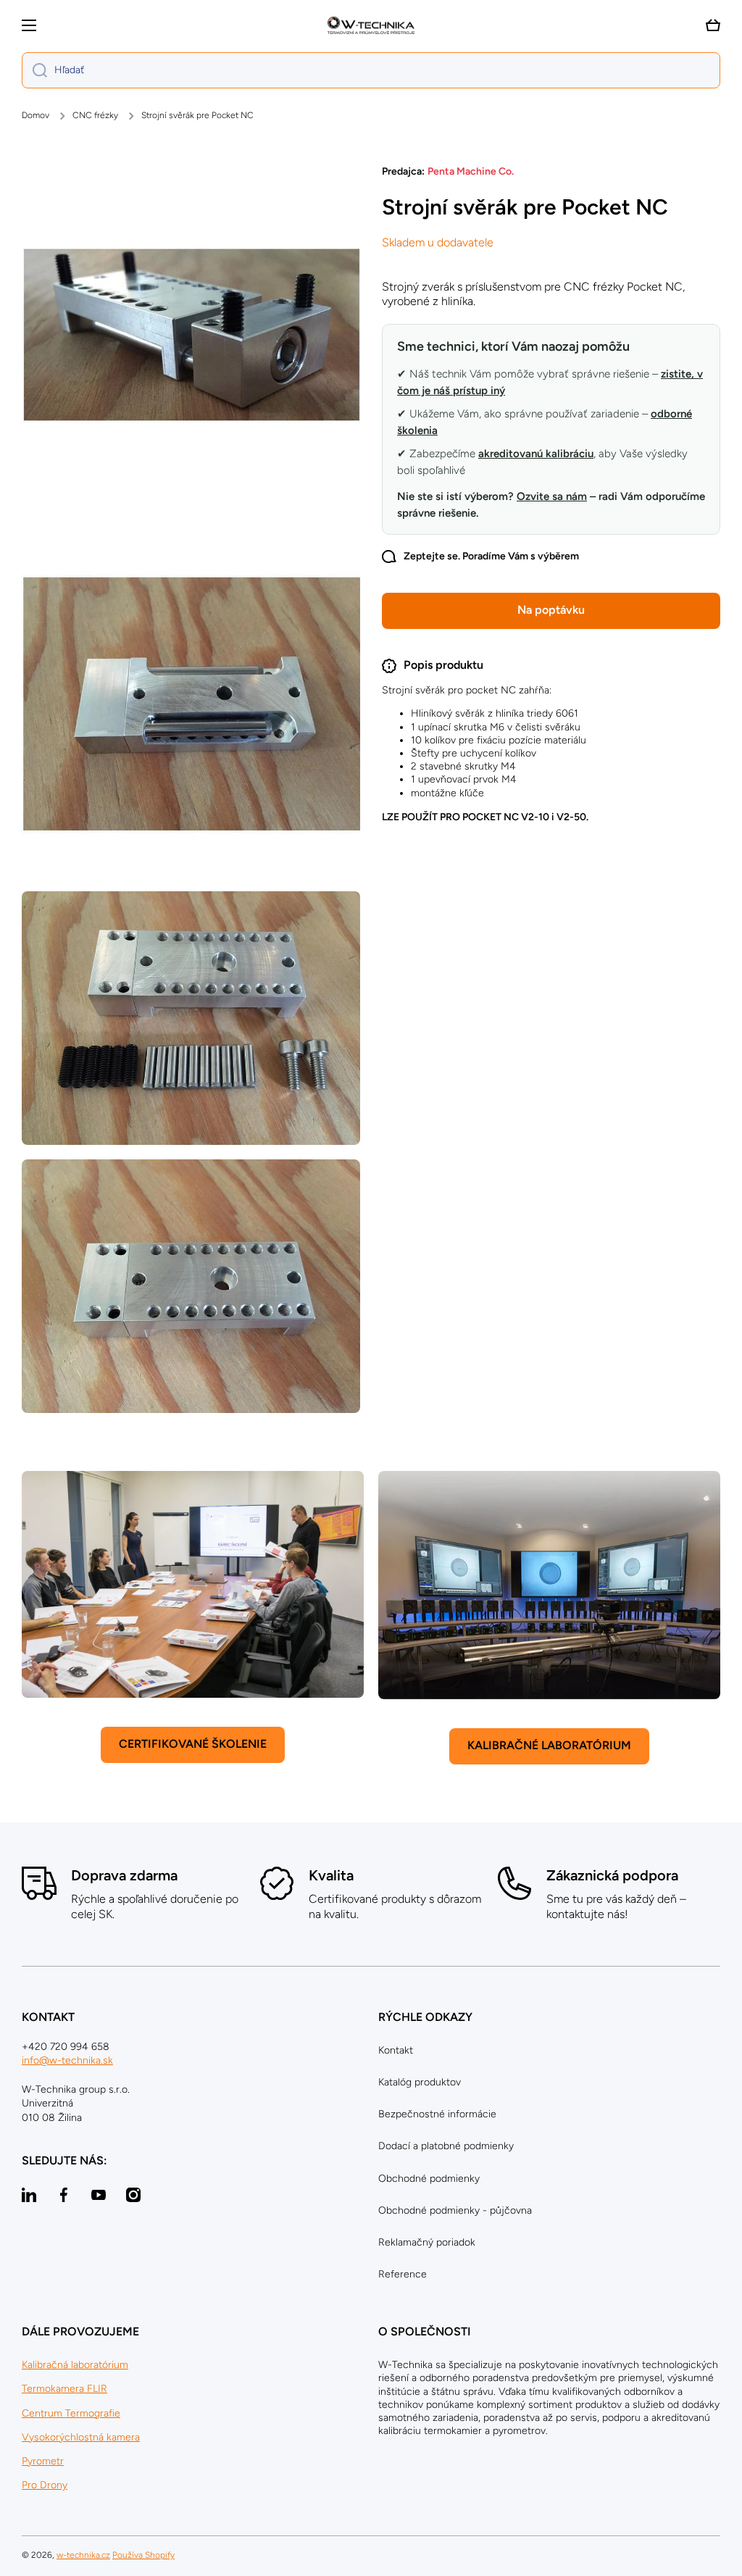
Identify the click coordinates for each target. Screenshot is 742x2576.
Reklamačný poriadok (427, 2242)
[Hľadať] (34, 70)
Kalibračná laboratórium (75, 2365)
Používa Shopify (143, 2555)
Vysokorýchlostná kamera (81, 2437)
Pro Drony (45, 2485)
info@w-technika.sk (67, 2060)
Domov (36, 115)
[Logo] (371, 25)
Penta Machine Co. (471, 171)
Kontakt (396, 2050)
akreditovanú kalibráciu (536, 454)
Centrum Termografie (71, 2413)
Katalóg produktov (420, 2082)
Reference (403, 2274)
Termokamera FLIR (64, 2389)
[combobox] (371, 70)
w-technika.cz (83, 2555)
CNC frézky (95, 115)
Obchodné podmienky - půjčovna (455, 2210)
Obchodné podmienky (429, 2179)
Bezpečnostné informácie (437, 2114)
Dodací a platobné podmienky (446, 2146)
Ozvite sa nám (552, 496)
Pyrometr (43, 2461)
